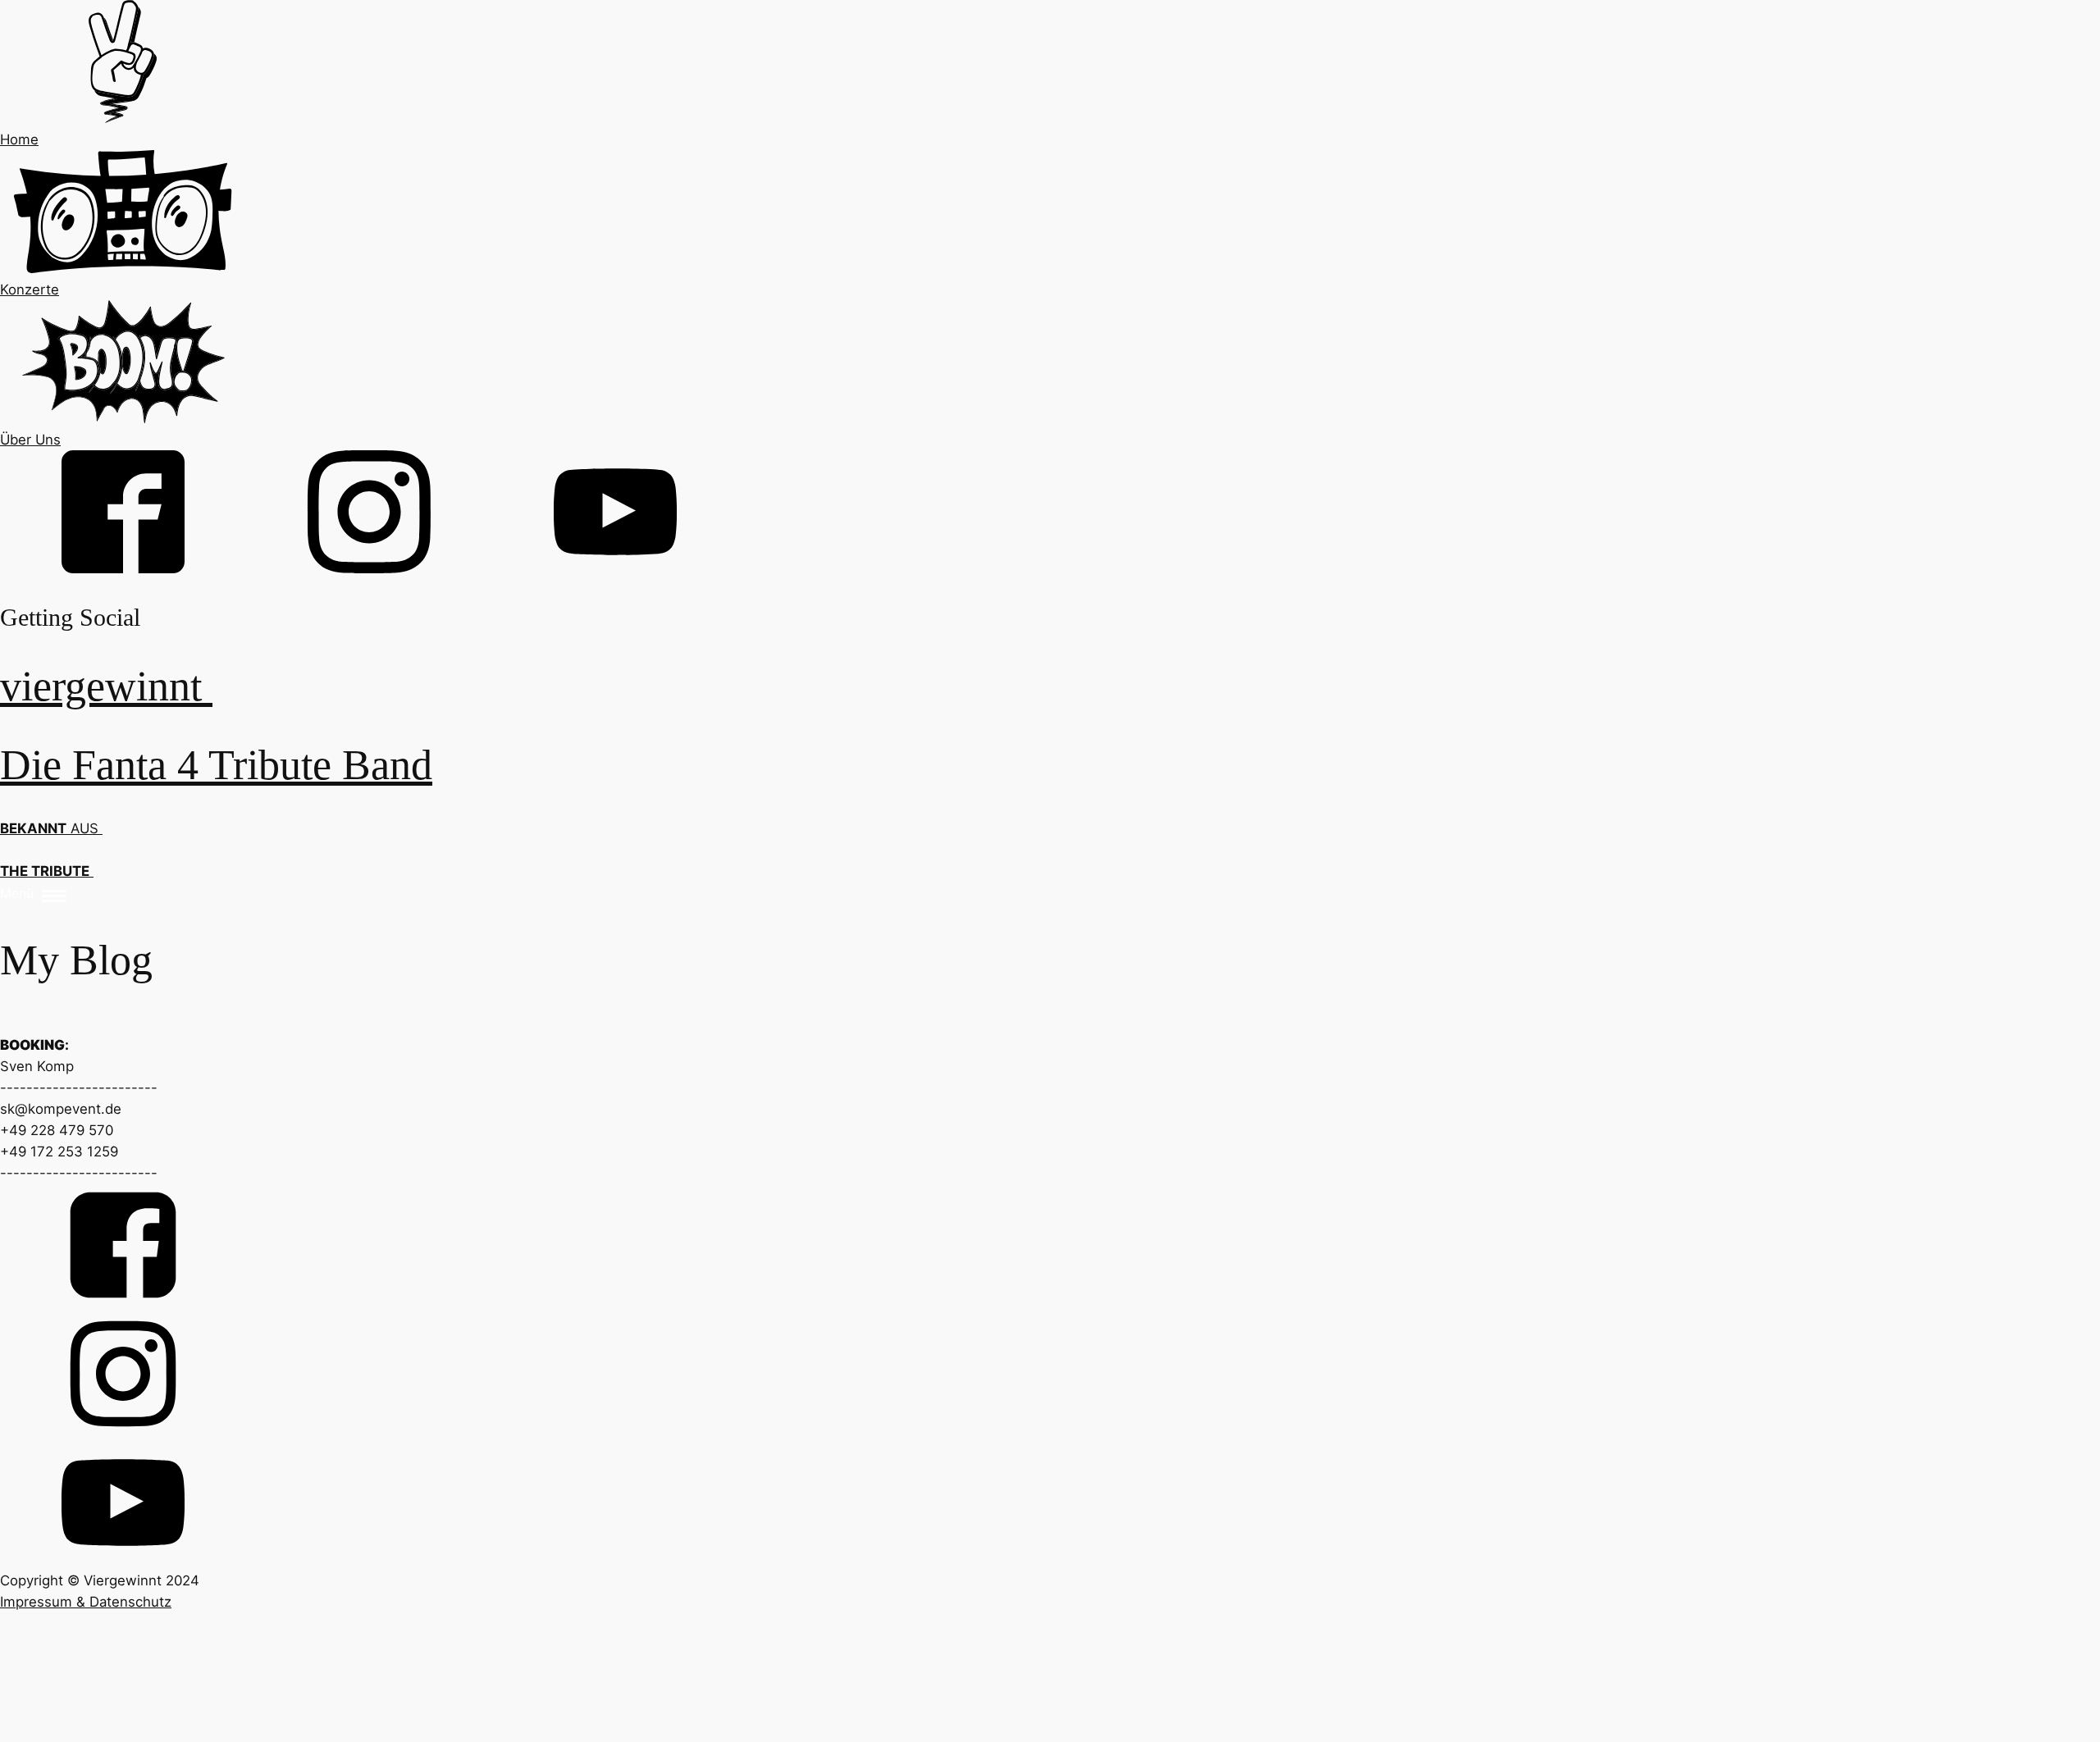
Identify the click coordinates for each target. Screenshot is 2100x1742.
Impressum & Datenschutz (86, 1602)
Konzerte (30, 290)
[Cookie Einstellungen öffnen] (123, 1731)
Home (19, 139)
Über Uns (30, 440)
